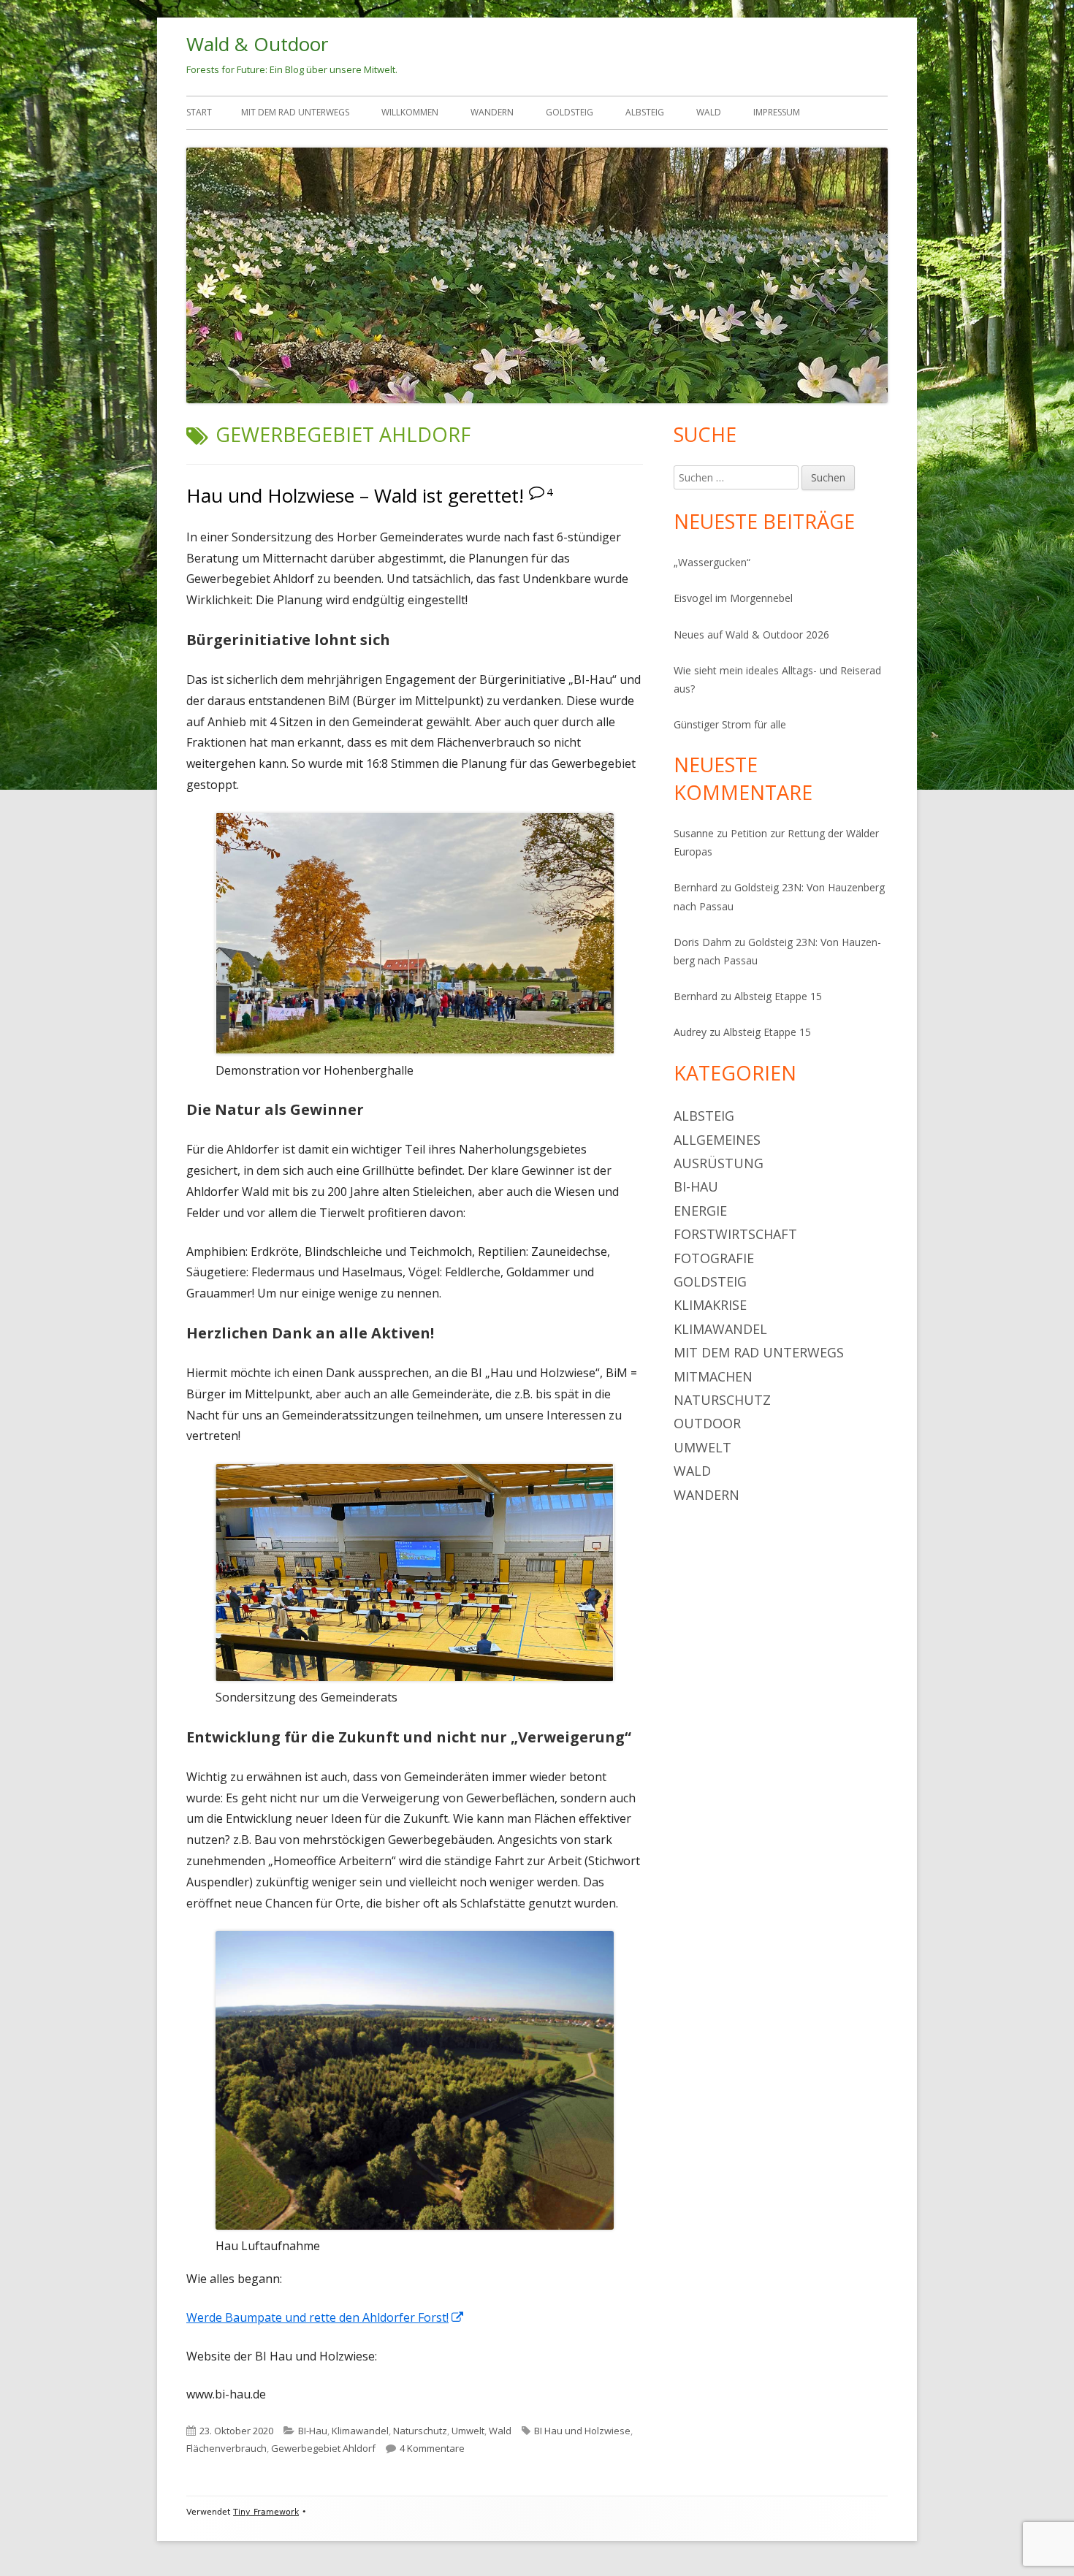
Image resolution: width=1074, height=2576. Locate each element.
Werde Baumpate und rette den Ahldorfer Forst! (325, 2317)
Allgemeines (717, 1140)
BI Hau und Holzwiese (582, 2431)
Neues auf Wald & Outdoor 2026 (751, 635)
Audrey (690, 1032)
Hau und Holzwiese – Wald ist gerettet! (355, 495)
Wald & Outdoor (257, 44)
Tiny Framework (266, 2512)
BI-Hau (313, 2431)
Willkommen (410, 112)
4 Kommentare (432, 2448)
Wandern (492, 112)
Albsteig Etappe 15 (778, 996)
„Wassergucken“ (712, 562)
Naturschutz (420, 2431)
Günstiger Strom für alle (730, 724)
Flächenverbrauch (226, 2448)
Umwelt (468, 2431)
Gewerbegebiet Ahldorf (323, 2448)
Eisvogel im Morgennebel (733, 598)
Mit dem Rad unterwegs (295, 112)
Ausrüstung (719, 1163)
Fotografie (714, 1258)
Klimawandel (360, 2431)
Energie (700, 1211)
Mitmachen (713, 1376)
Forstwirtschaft (735, 1234)
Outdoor (707, 1423)
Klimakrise (710, 1305)
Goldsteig (570, 112)
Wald (709, 112)
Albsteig (645, 112)
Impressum (777, 112)
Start (199, 112)
